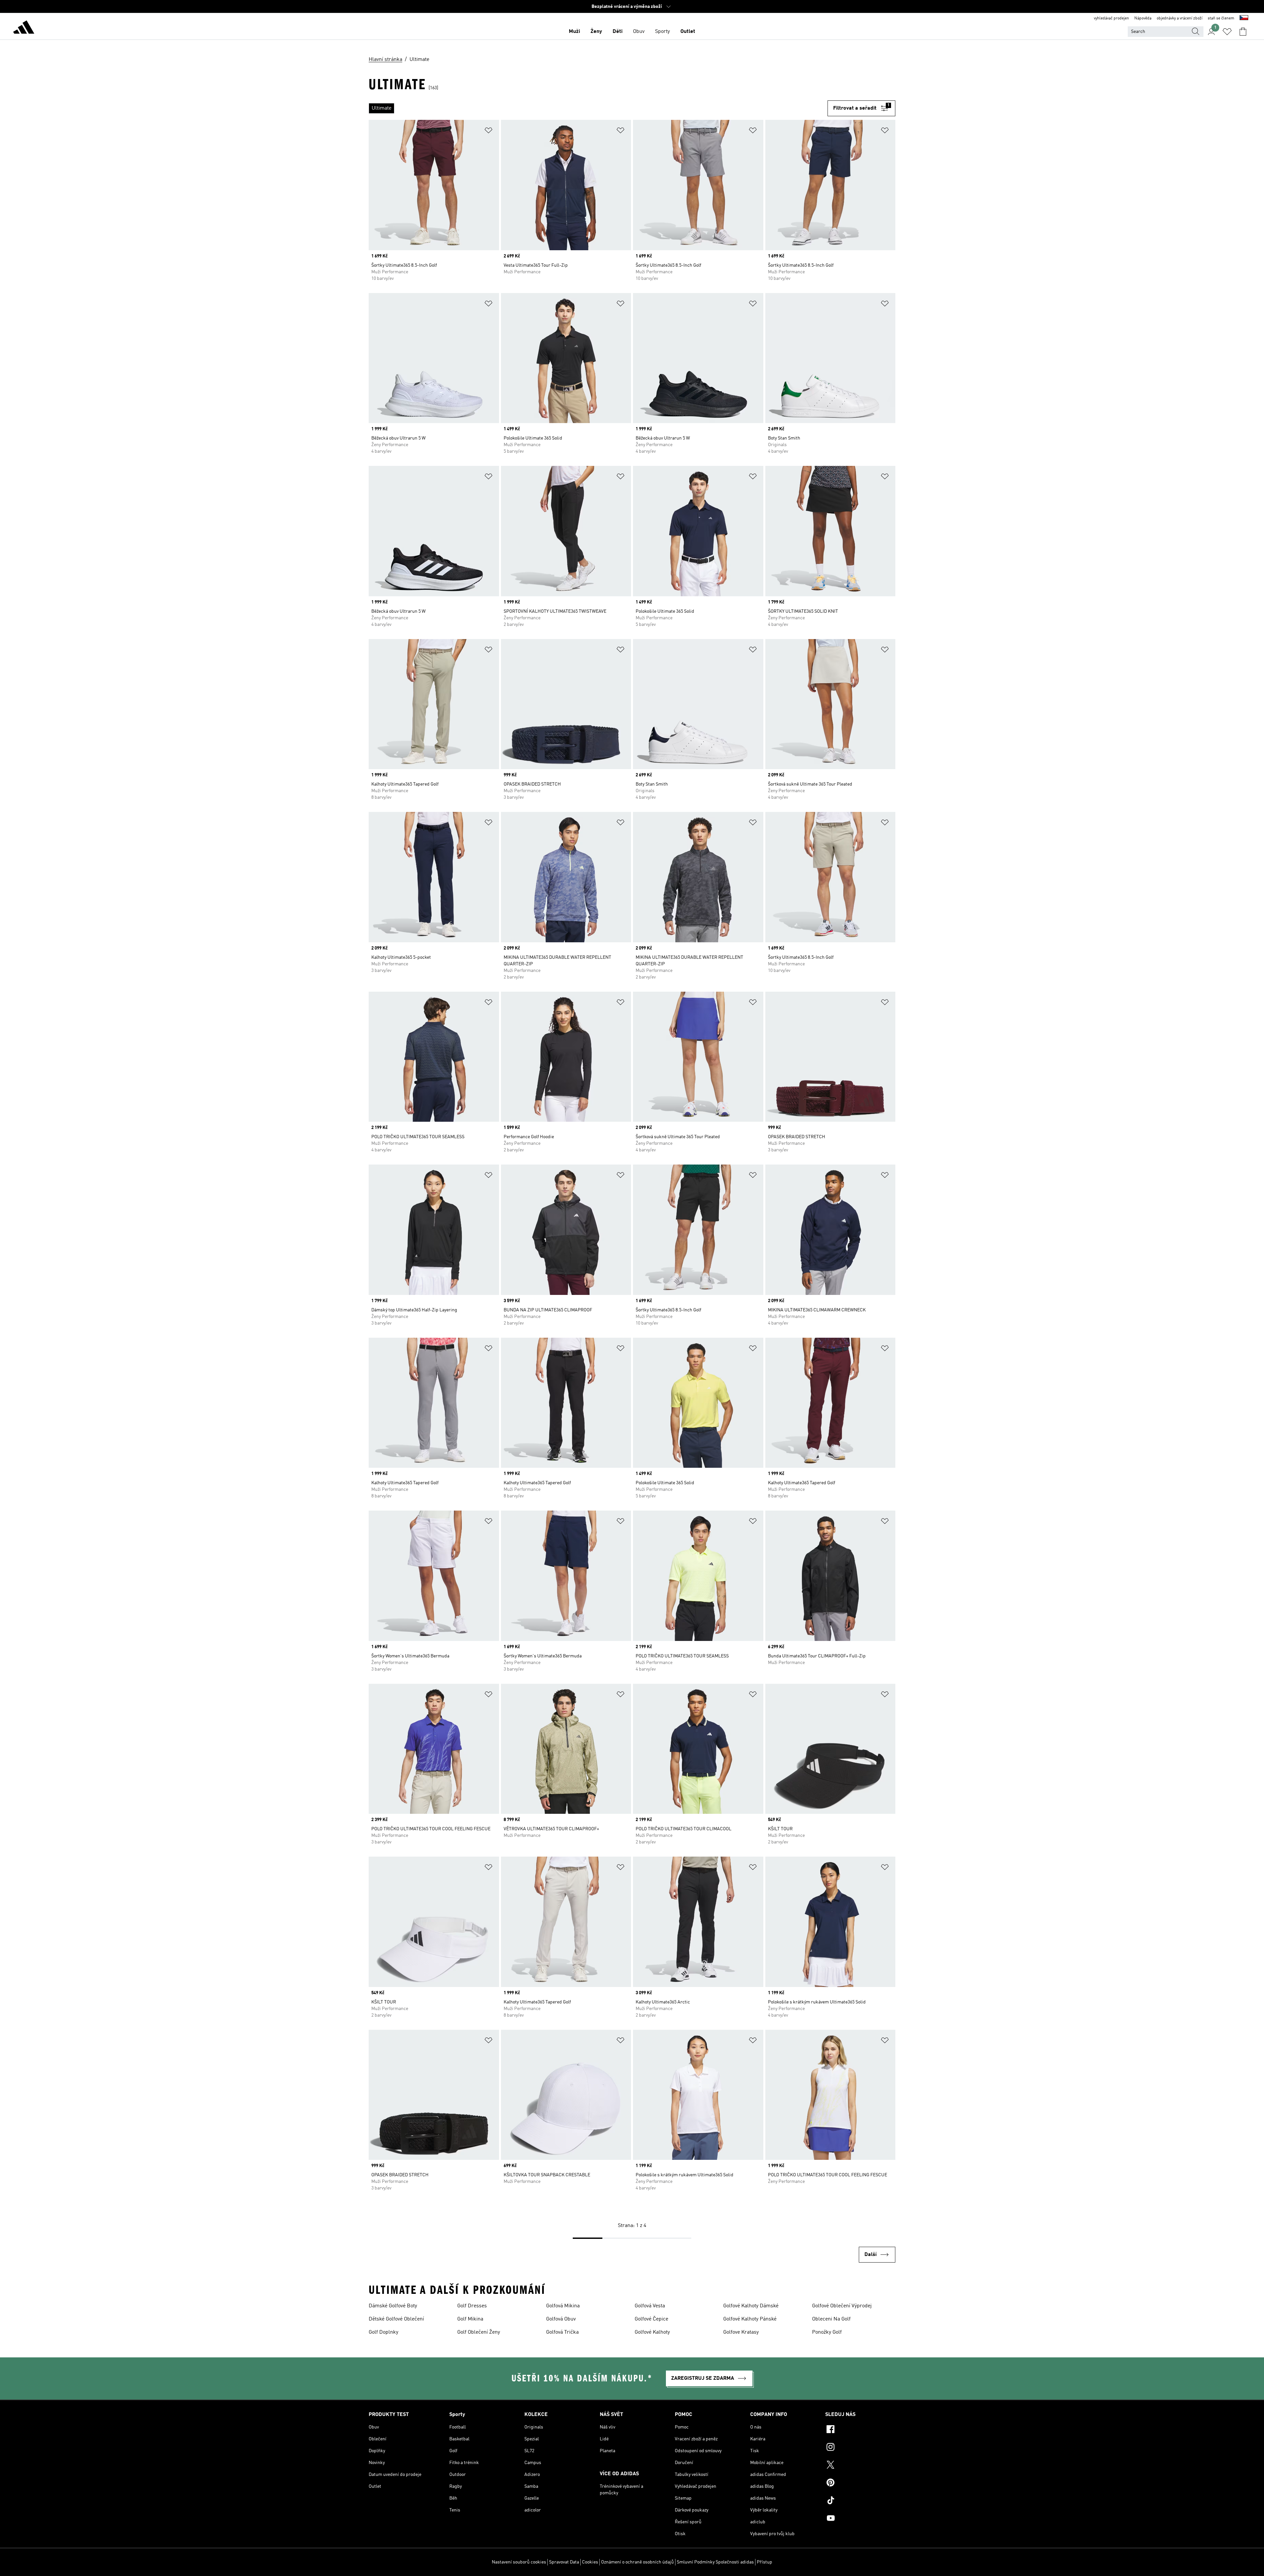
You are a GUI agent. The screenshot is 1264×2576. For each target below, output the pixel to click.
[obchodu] (24, 28)
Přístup (764, 2562)
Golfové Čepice (651, 2319)
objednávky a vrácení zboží (1180, 18)
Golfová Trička (562, 2332)
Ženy (596, 32)
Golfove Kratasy (741, 2332)
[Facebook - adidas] (860, 2430)
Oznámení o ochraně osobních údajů (637, 2562)
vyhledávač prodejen (1111, 18)
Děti (618, 32)
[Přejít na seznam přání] (1227, 32)
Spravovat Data (564, 2562)
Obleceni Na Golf (831, 2319)
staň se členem (1221, 18)
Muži (574, 32)
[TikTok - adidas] (860, 2501)
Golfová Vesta (650, 2306)
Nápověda (1143, 18)
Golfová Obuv (561, 2319)
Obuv (639, 32)
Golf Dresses (472, 2306)
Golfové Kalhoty (652, 2332)
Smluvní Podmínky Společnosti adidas (715, 2562)
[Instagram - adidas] (860, 2448)
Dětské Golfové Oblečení (396, 2319)
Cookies (590, 2562)
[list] (598, 108)
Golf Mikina (470, 2319)
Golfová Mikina (563, 2306)
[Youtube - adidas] (860, 2519)
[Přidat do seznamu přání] (488, 132)
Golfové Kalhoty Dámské (751, 2306)
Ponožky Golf (827, 2332)
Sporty (662, 32)
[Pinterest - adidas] (860, 2483)
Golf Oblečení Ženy (479, 2332)
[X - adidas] (860, 2466)
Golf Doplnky (383, 2332)
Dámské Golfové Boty (393, 2306)
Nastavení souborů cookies (519, 2562)
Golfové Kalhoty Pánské (750, 2319)
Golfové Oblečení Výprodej (842, 2306)
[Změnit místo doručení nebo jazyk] (1244, 18)
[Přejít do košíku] (1243, 32)
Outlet (688, 32)
